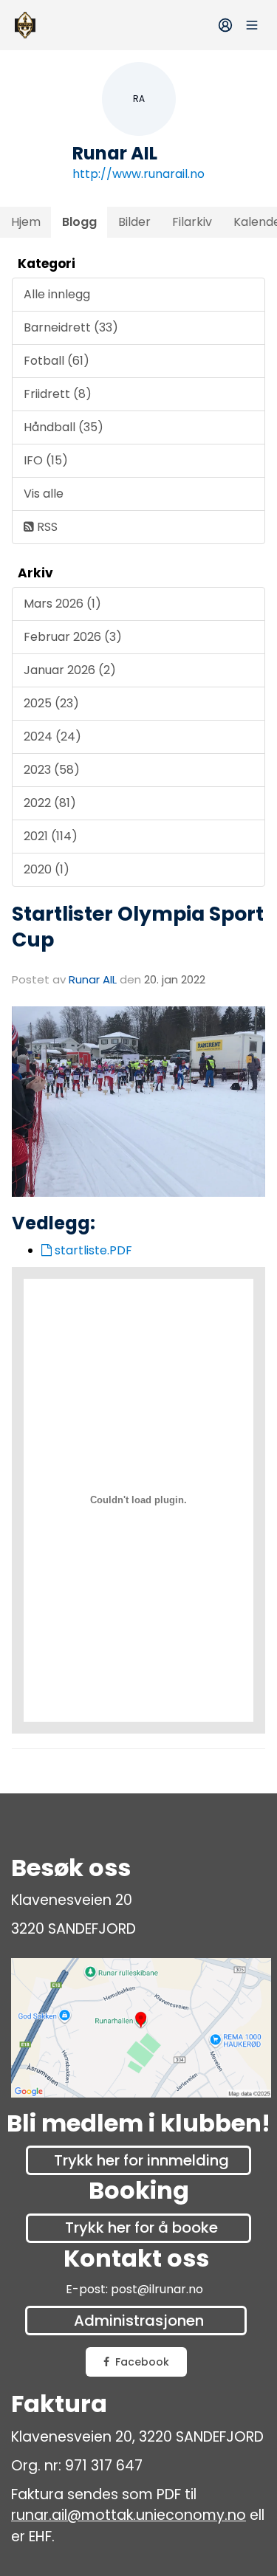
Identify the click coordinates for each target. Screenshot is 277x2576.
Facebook (142, 2362)
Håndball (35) (64, 427)
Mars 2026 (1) (62, 604)
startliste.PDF (92, 1250)
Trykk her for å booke (141, 2228)
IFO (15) (46, 460)
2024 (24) (52, 736)
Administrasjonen (139, 2321)
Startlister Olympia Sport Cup (138, 927)
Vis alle (44, 494)
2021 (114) (51, 836)
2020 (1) (47, 869)
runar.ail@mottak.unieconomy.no (129, 2515)
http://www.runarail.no (138, 174)
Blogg (79, 222)
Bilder (134, 222)
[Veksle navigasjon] (252, 25)
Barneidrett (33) (71, 327)
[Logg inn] (225, 25)
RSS (46, 527)
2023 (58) (52, 770)
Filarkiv (192, 222)
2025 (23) (51, 703)
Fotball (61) (57, 361)
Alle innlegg (57, 294)
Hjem (26, 222)
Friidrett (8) (58, 394)
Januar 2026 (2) (70, 670)
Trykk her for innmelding (141, 2160)
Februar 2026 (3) (73, 637)
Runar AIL (93, 979)
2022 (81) (50, 803)
